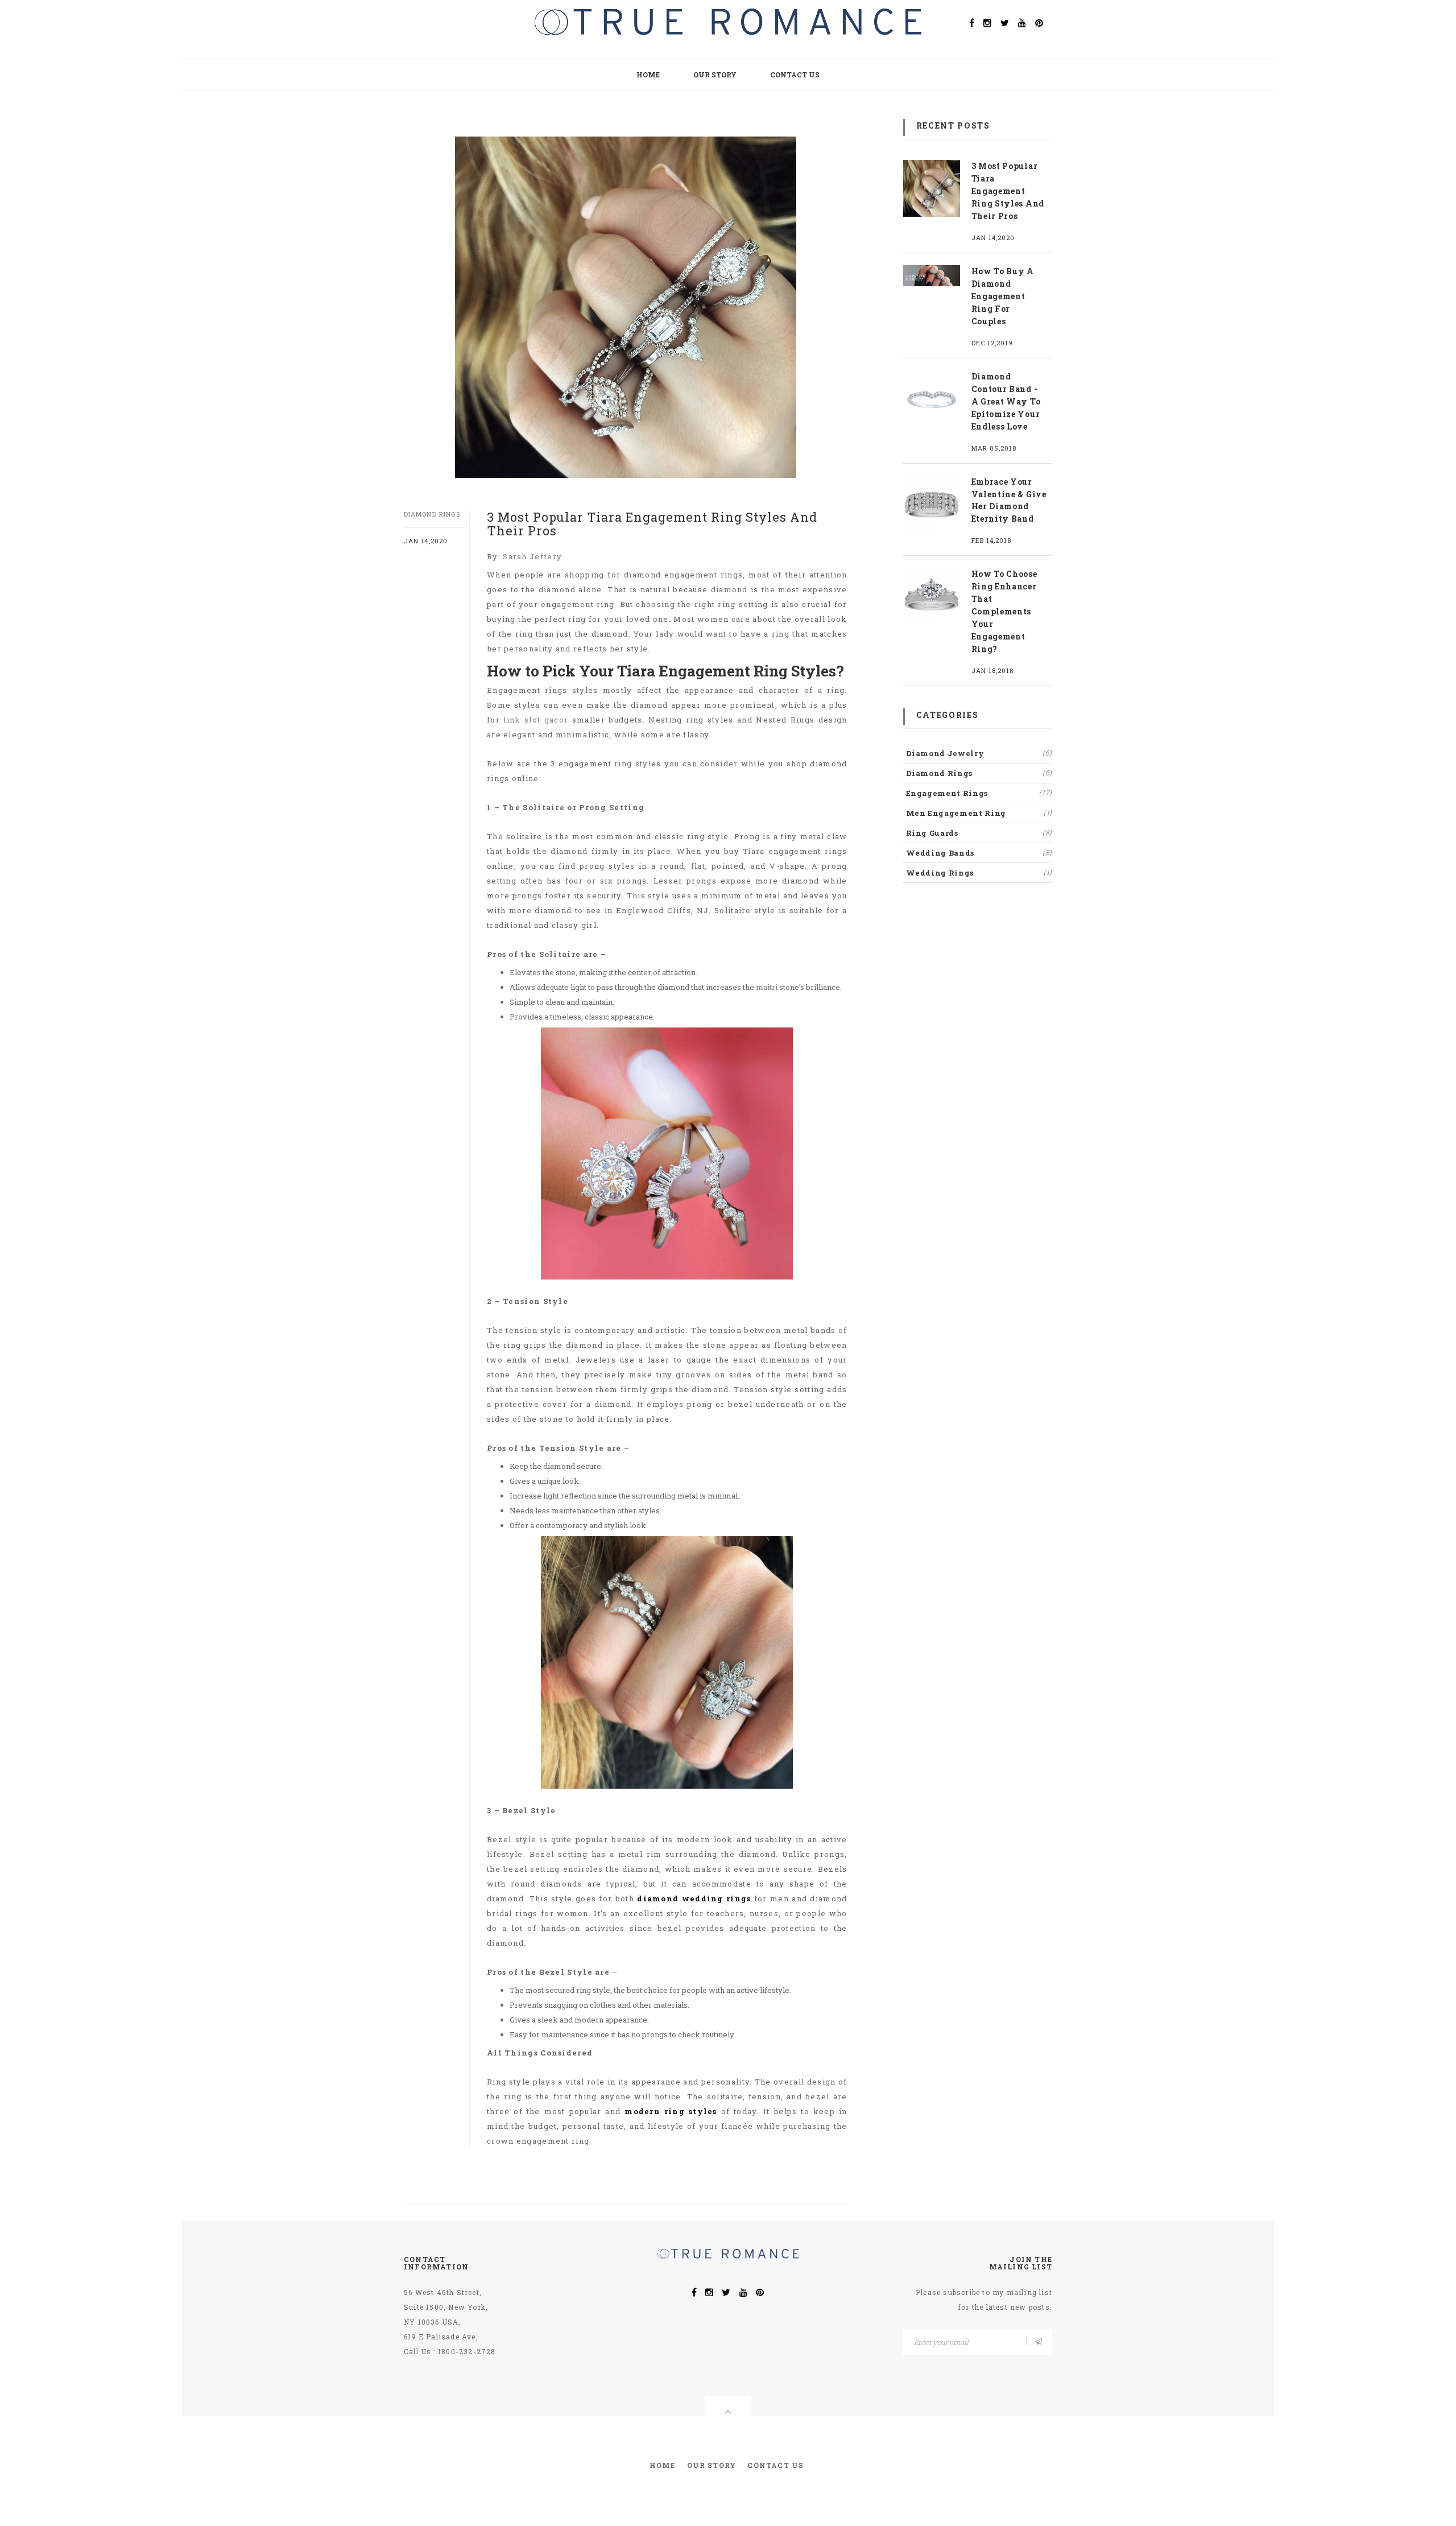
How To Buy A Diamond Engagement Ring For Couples (1003, 296)
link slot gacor (536, 720)
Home (648, 75)
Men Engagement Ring (979, 813)
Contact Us (795, 75)
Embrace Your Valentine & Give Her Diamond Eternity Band (1009, 500)
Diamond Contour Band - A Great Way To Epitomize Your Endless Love (1006, 401)
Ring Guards (979, 833)
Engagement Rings (979, 793)
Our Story (715, 75)
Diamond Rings (432, 514)
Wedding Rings (979, 873)
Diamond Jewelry (979, 753)
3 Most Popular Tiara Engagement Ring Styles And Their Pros (1008, 191)
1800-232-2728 (467, 2351)
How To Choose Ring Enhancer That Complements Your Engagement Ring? (1004, 611)
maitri (767, 987)
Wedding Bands (979, 853)
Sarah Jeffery (532, 556)
